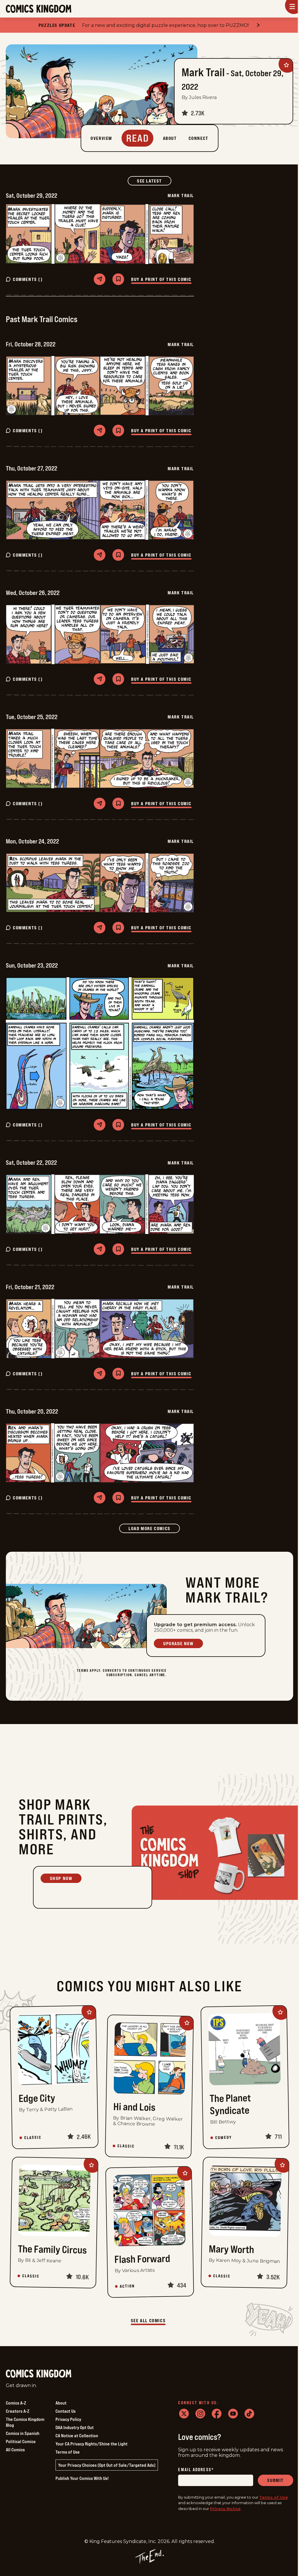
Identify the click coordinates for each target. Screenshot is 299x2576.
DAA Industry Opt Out (75, 2427)
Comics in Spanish (23, 2433)
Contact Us (66, 2411)
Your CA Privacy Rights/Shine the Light (92, 2444)
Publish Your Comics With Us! (82, 2478)
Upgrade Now (178, 1643)
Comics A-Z (16, 2403)
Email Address (196, 2470)
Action (127, 2286)
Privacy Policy (68, 2419)
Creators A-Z (18, 2411)
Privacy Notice (225, 2509)
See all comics (148, 2320)
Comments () (28, 279)
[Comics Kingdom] (39, 2374)
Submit (275, 2480)
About (61, 2403)
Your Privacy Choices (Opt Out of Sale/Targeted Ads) (107, 2465)
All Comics (15, 2450)
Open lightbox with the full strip (53, 234)
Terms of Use (68, 2452)
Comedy (223, 2137)
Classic (33, 2137)
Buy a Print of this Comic (161, 279)
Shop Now (61, 1878)
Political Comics (21, 2441)
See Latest (154, 181)
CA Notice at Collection (77, 2436)
